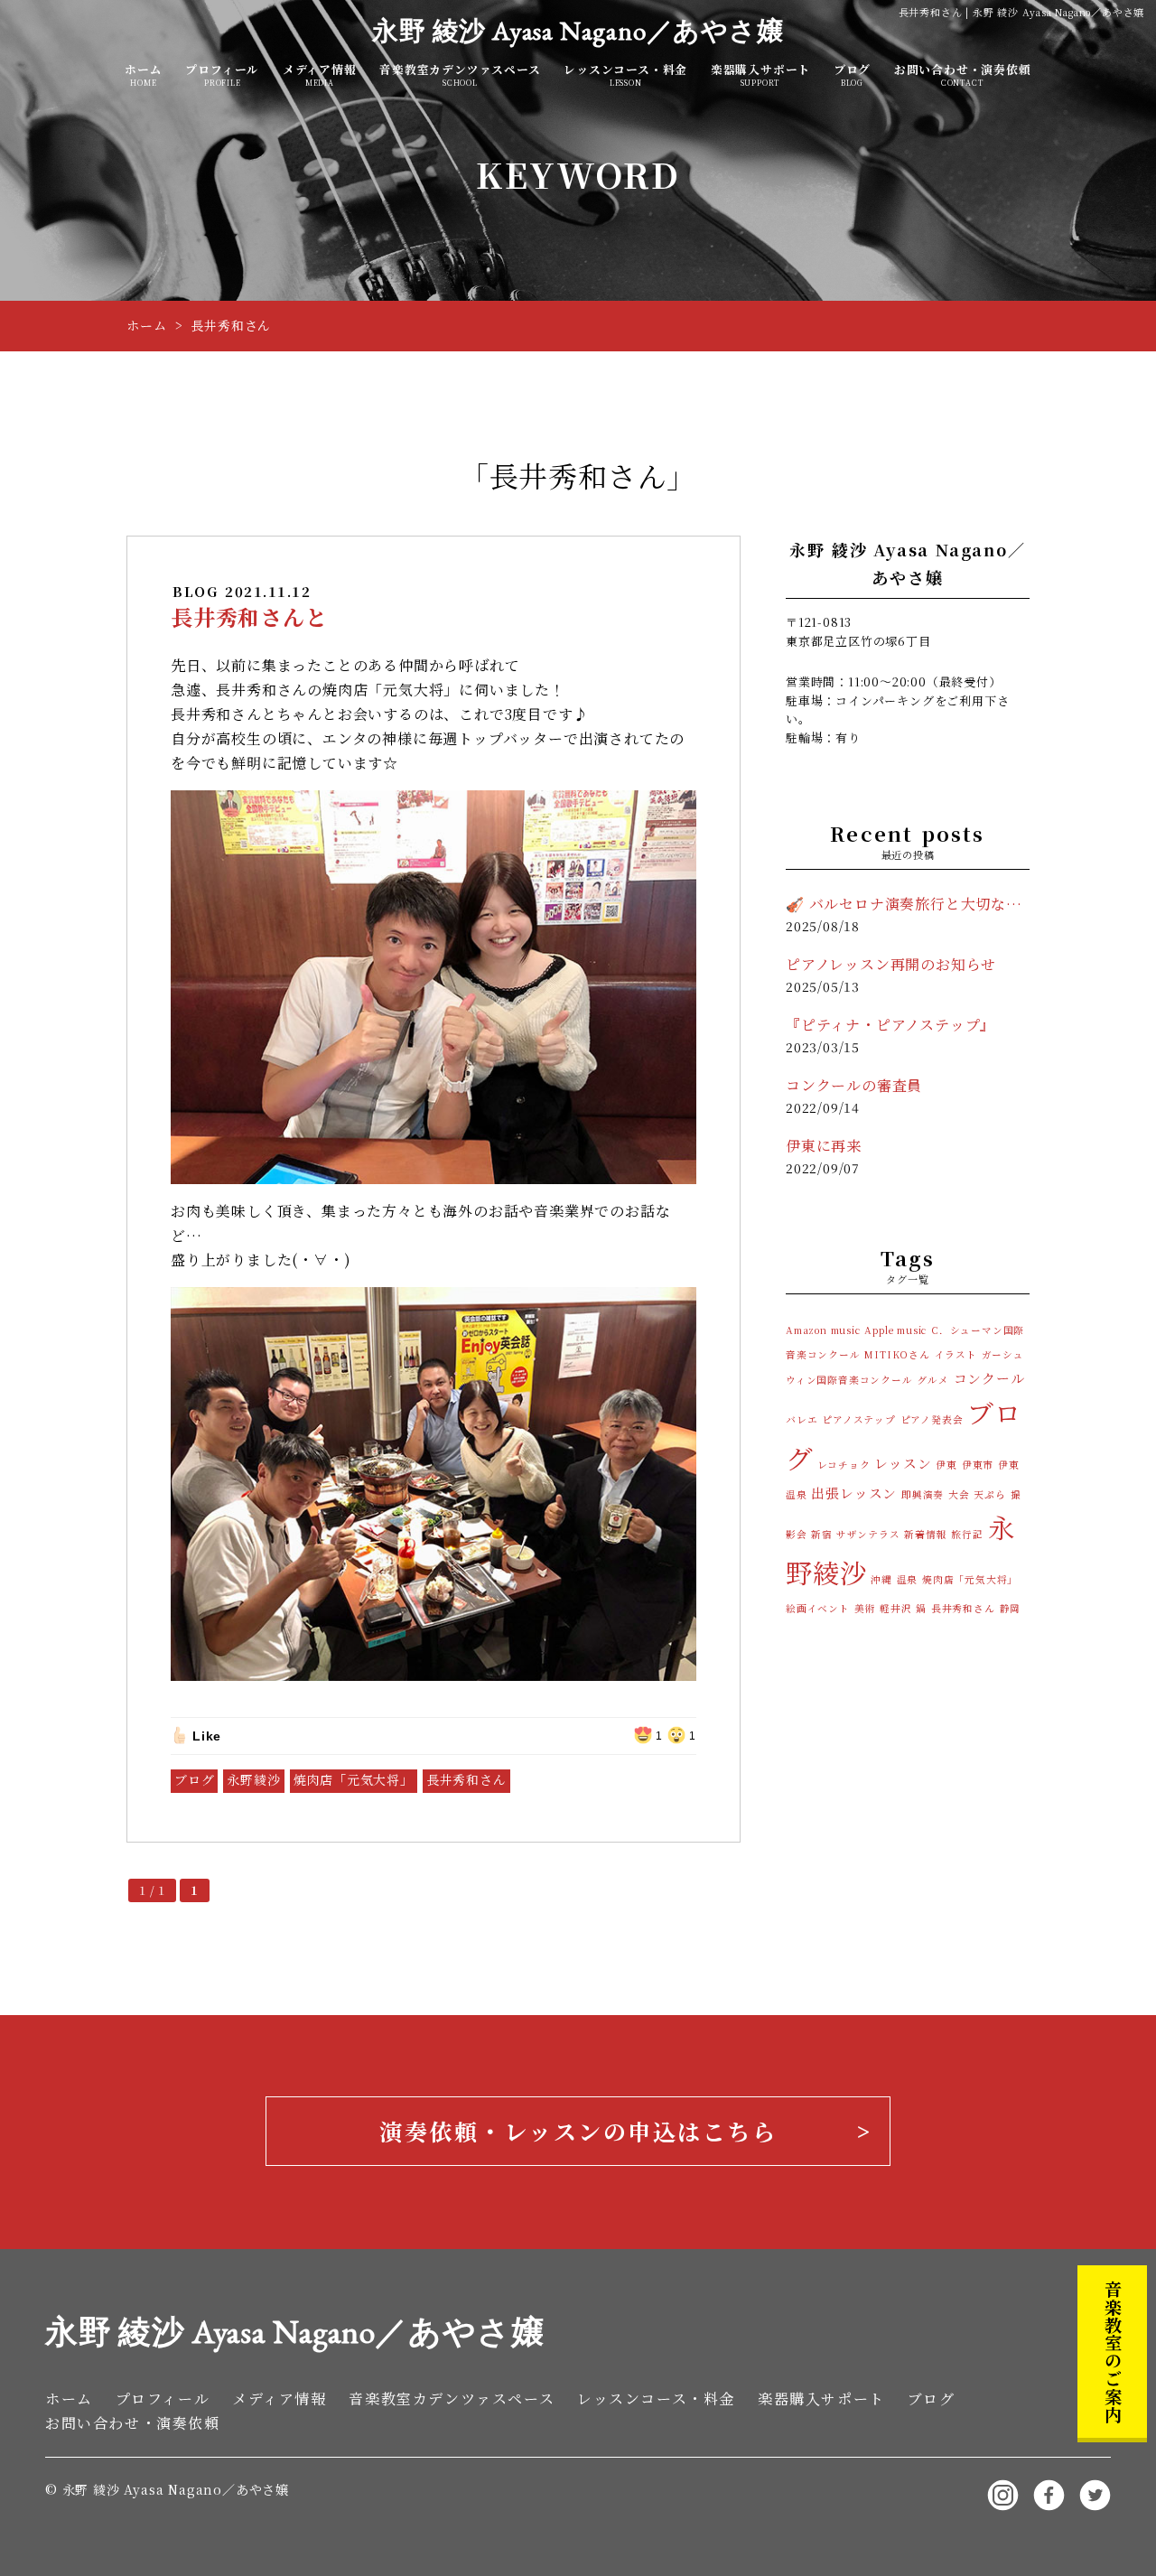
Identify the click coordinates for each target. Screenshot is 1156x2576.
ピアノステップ (859, 1419)
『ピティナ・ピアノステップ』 (890, 1025)
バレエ (802, 1419)
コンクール (989, 1378)
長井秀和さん (466, 1779)
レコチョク (844, 1465)
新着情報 (925, 1534)
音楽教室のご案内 (1113, 2351)
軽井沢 (895, 1608)
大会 (959, 1494)
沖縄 (881, 1579)
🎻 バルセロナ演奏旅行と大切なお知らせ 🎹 (908, 904)
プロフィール (222, 75)
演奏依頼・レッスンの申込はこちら (578, 2131)
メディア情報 (320, 75)
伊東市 (978, 1465)
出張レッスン (854, 1493)
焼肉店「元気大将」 (354, 1779)
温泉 (908, 1579)
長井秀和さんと (249, 616)
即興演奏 (923, 1494)
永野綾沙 (253, 1779)
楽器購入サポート (760, 75)
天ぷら (989, 1494)
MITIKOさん (897, 1354)
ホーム (143, 75)
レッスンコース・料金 (625, 75)
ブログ (852, 75)
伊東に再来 (824, 1146)
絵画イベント (818, 1608)
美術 (865, 1608)
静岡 (1011, 1608)
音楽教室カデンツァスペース (460, 75)
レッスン (903, 1463)
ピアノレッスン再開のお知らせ (891, 964)
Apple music (895, 1330)
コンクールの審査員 (854, 1085)
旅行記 (967, 1534)
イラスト (956, 1354)
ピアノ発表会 (932, 1419)
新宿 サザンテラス (855, 1534)
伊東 (946, 1465)
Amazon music (823, 1330)
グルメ (932, 1380)
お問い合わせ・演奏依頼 (963, 75)
